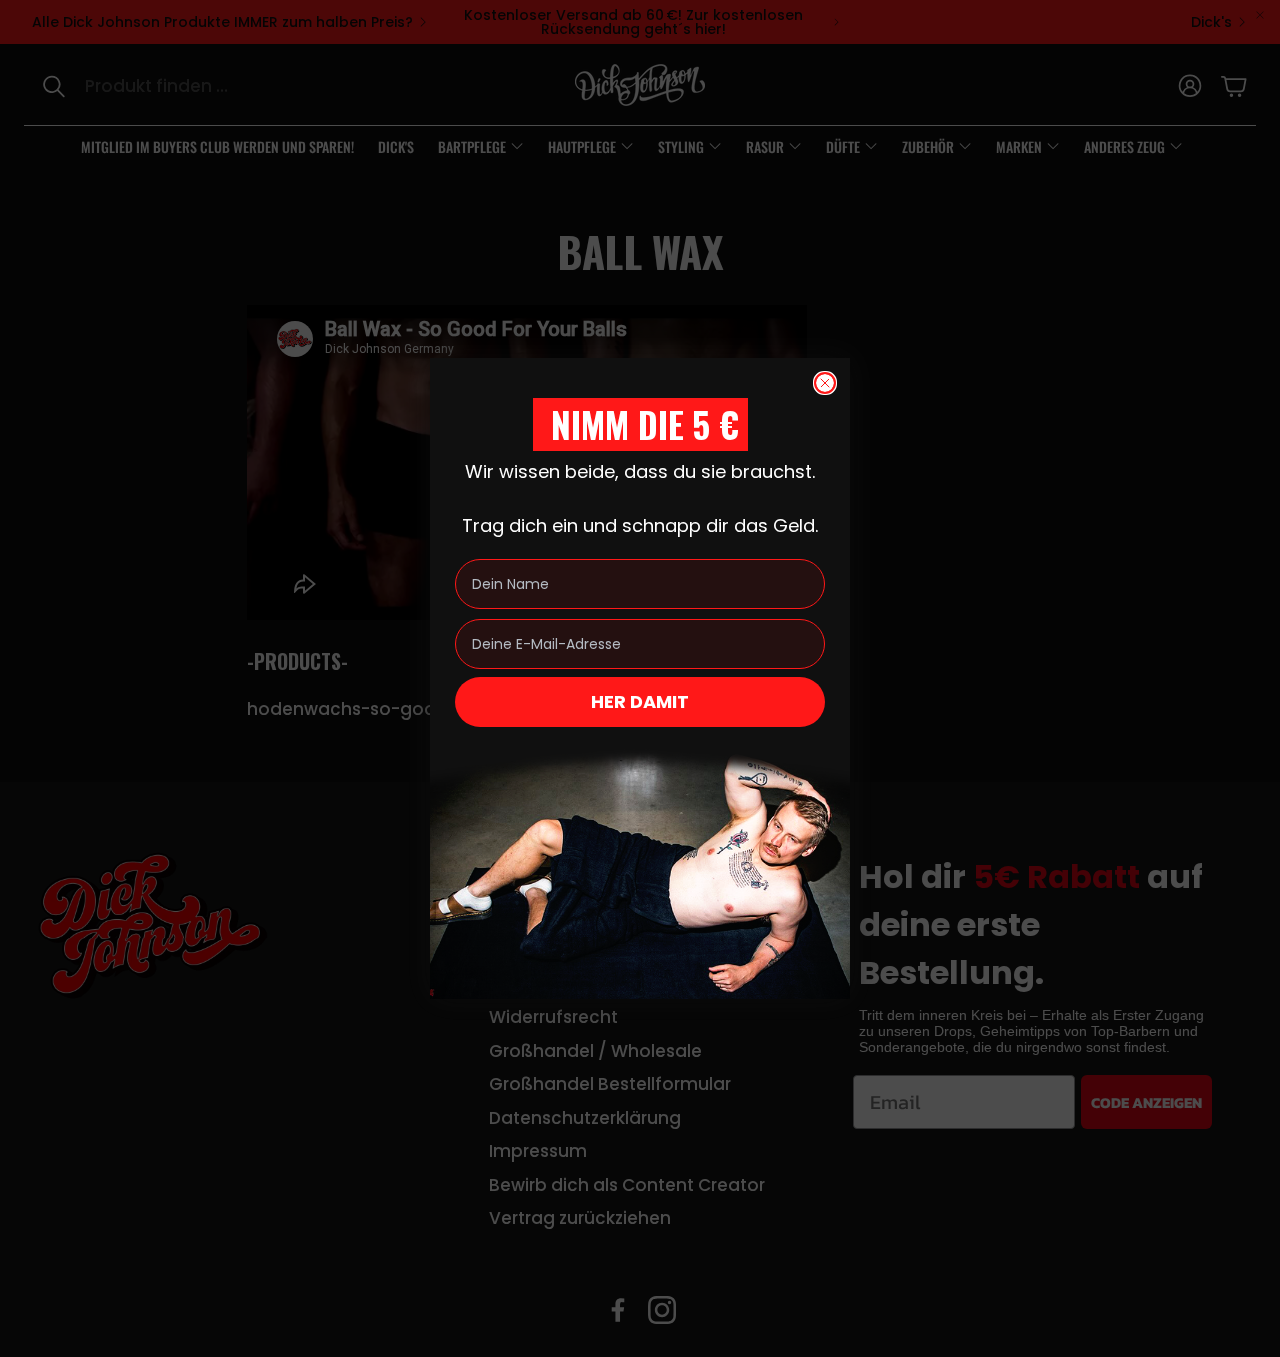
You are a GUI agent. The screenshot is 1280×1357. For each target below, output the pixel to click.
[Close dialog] (825, 383)
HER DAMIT (640, 701)
